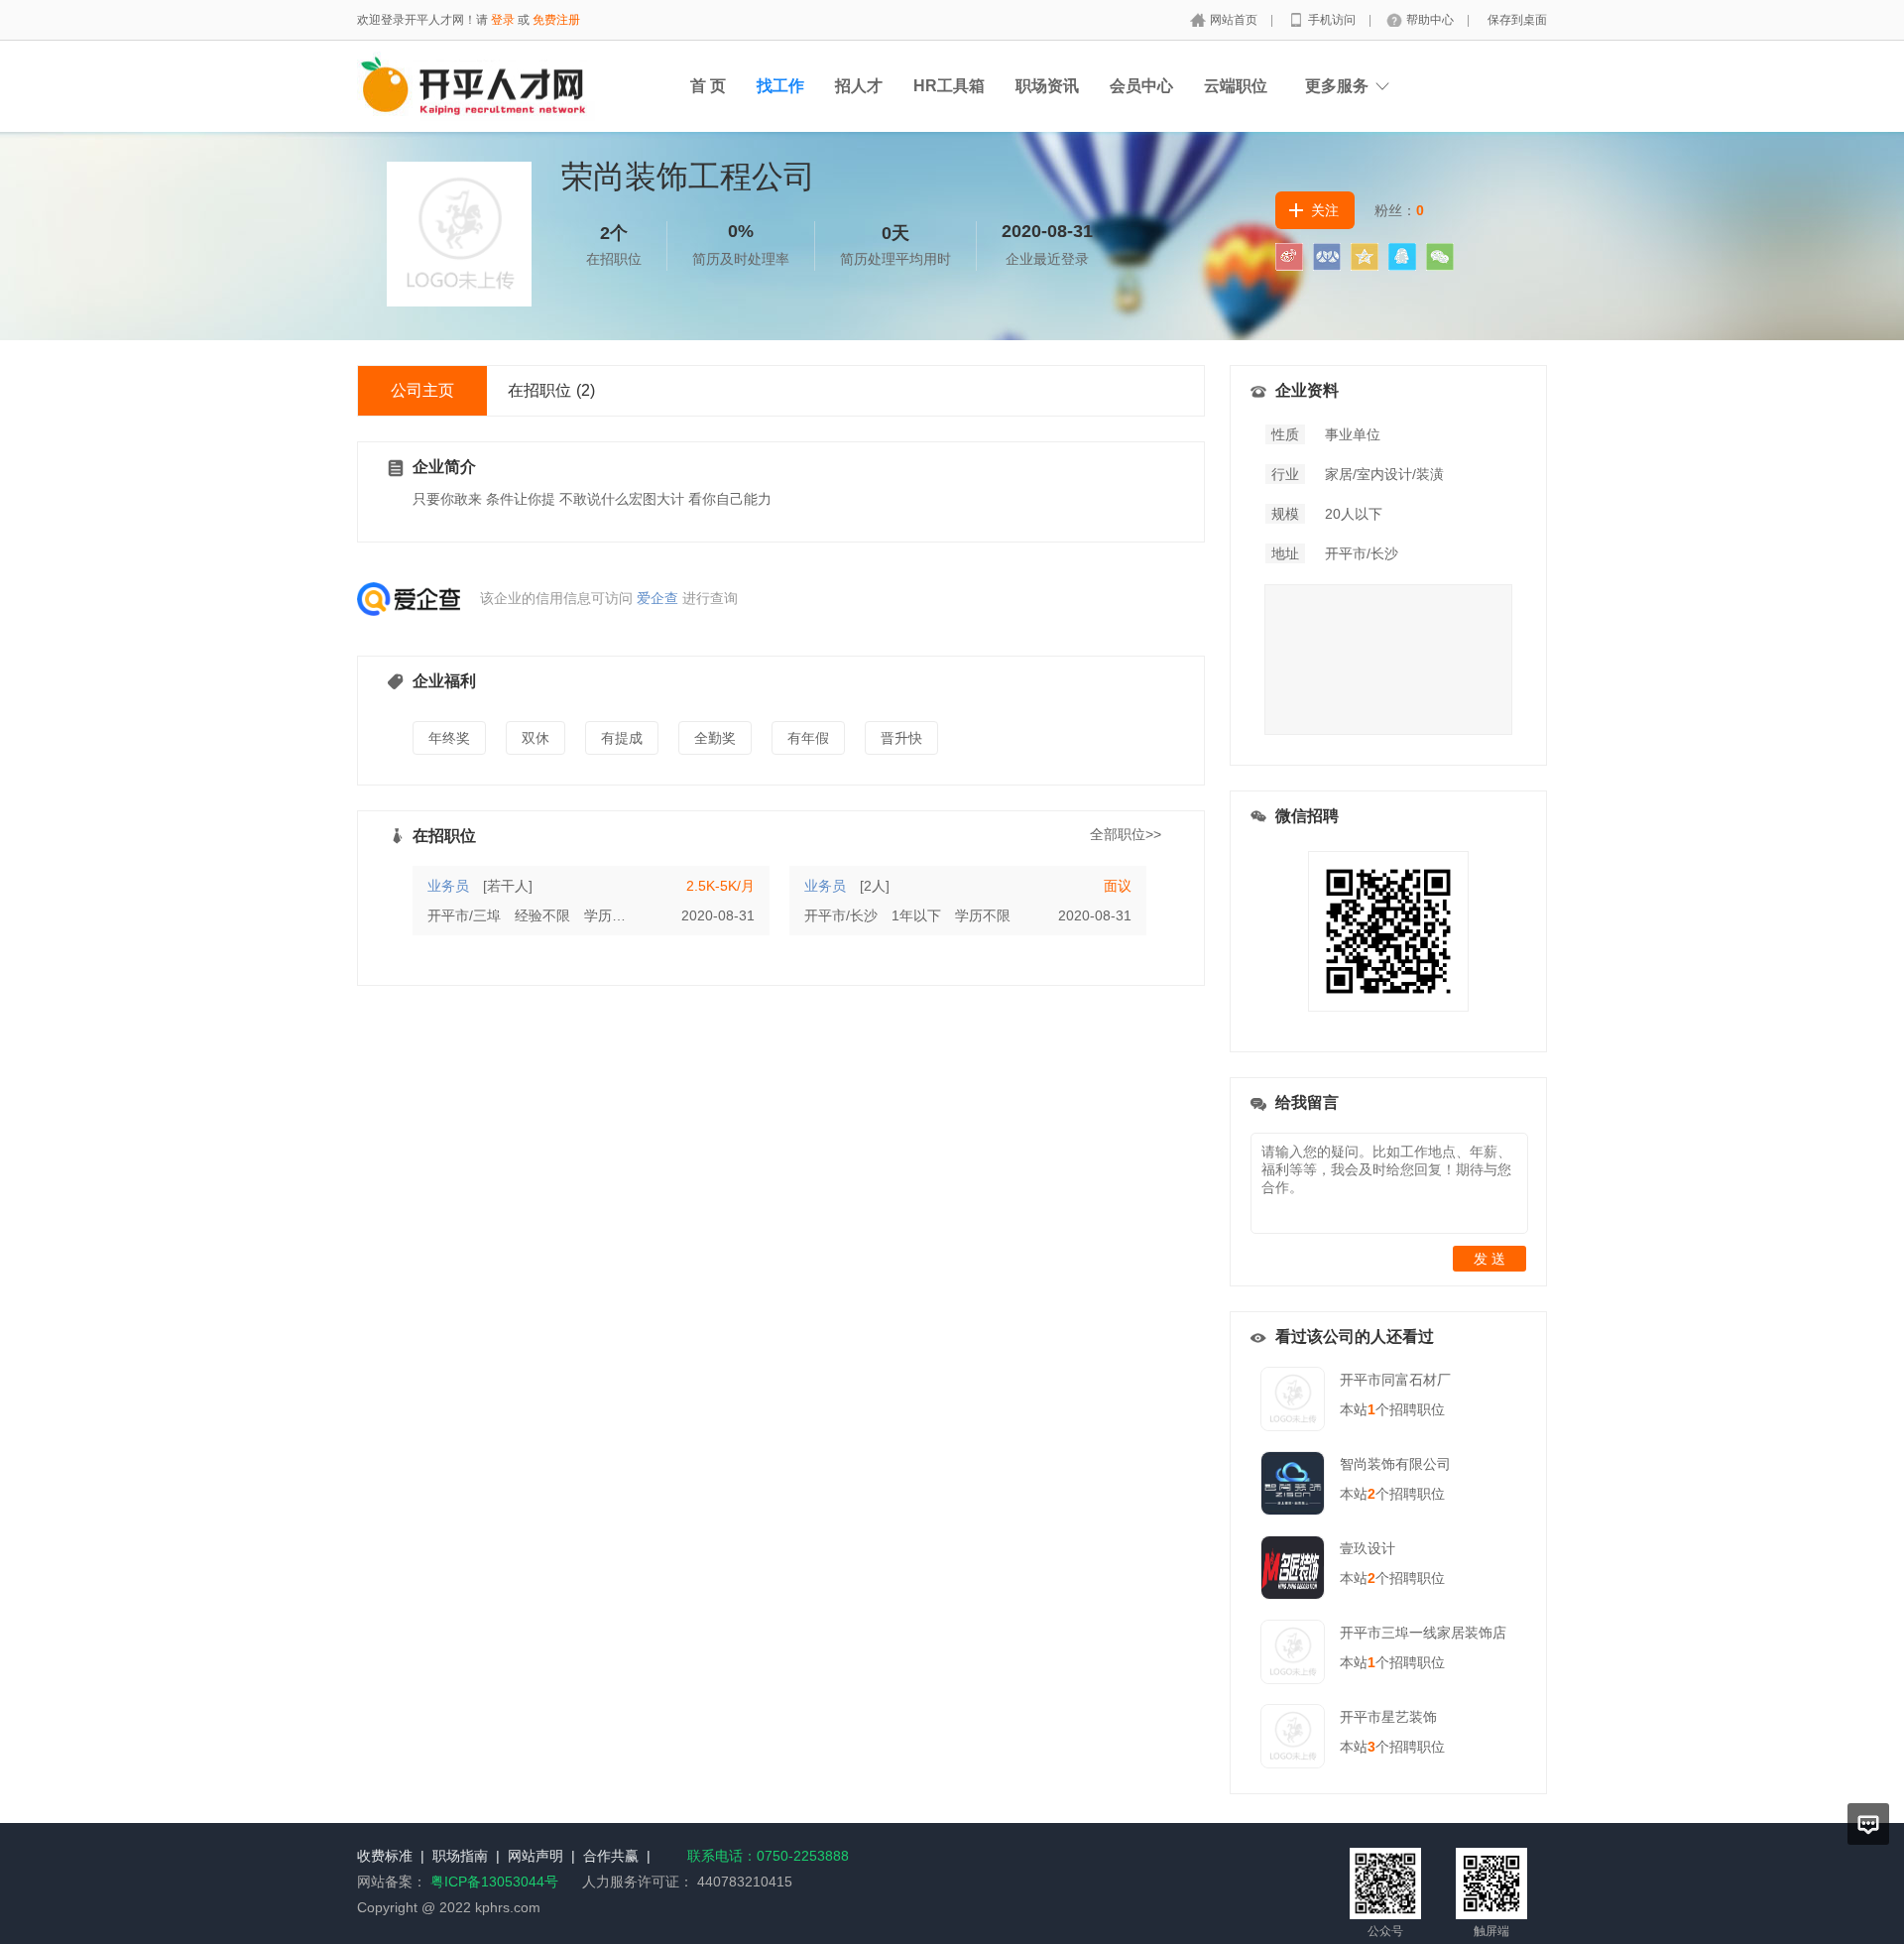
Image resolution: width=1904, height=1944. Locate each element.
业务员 (448, 886)
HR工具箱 (949, 86)
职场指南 (460, 1856)
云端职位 (1236, 86)
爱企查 (657, 598)
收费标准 (385, 1856)
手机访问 (1333, 20)
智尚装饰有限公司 (1395, 1464)
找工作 (780, 86)
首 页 (708, 86)
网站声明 (535, 1856)
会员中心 (1141, 86)
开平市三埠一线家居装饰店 (1423, 1633)
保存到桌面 (1517, 20)
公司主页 (422, 390)
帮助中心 (1431, 20)
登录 (503, 20)
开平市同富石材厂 (1395, 1380)
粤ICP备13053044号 (494, 1882)
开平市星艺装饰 (1388, 1717)
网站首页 (1235, 20)
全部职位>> (1126, 834)
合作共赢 (611, 1856)
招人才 (859, 86)
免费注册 (556, 20)
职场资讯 (1047, 86)
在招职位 (551, 390)
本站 (1358, 1409)
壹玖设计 (1368, 1548)
